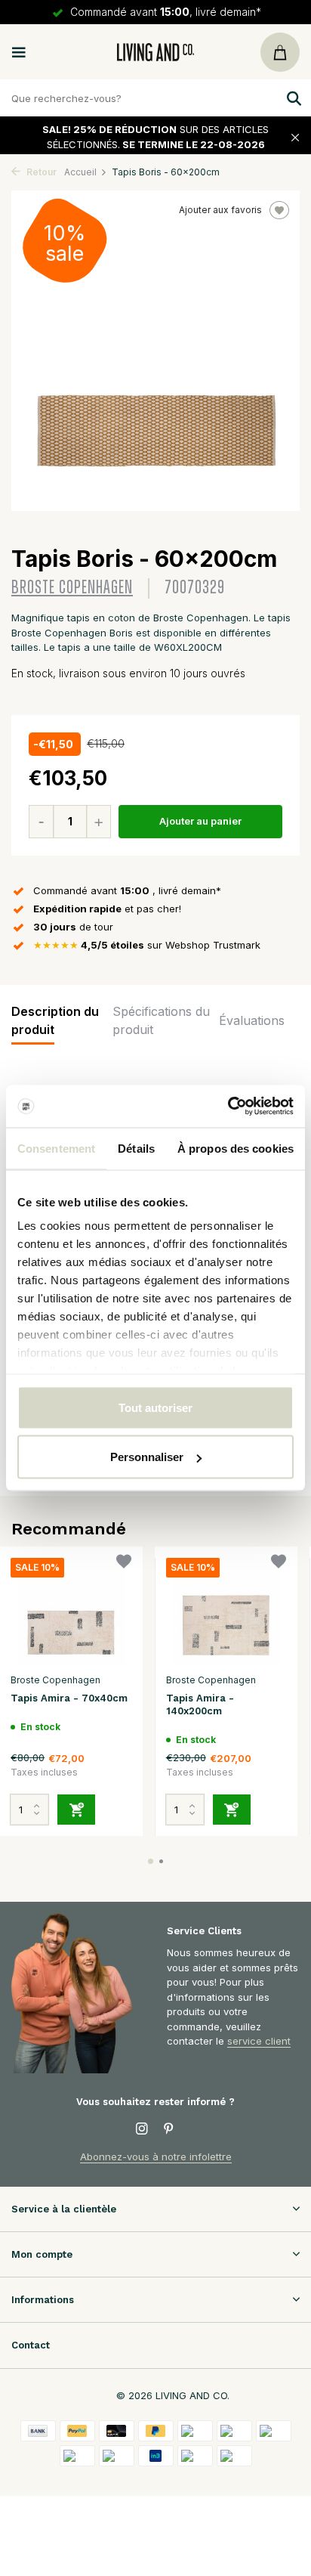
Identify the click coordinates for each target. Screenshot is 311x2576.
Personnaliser (147, 1457)
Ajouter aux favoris (220, 210)
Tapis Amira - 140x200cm (200, 1704)
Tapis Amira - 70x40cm (69, 1698)
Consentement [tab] (56, 1148)
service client (259, 2041)
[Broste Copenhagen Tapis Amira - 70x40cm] (71, 1612)
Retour (40, 172)
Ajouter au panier (200, 821)
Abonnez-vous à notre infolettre (156, 2156)
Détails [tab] (136, 1148)
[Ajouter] (76, 1810)
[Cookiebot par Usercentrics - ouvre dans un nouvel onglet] (228, 1107)
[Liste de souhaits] (124, 1564)
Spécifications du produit (161, 1020)
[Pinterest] (169, 2129)
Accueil (80, 172)
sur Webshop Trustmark (147, 945)
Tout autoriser (155, 1407)
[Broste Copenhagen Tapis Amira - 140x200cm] (226, 1612)
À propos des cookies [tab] (236, 1148)
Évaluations (252, 1020)
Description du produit (55, 1020)
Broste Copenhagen (72, 588)
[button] (151, 1861)
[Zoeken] (292, 98)
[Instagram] (142, 2129)
